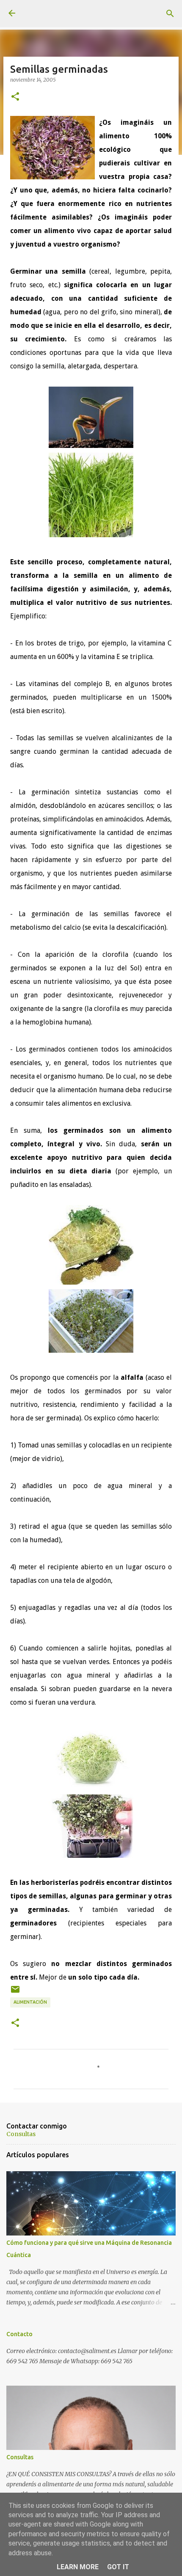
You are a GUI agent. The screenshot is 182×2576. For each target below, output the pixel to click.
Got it (118, 2567)
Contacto (19, 2334)
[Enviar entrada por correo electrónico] (15, 1992)
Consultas (21, 2134)
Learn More (78, 2567)
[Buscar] (170, 14)
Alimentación (30, 2002)
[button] (15, 97)
